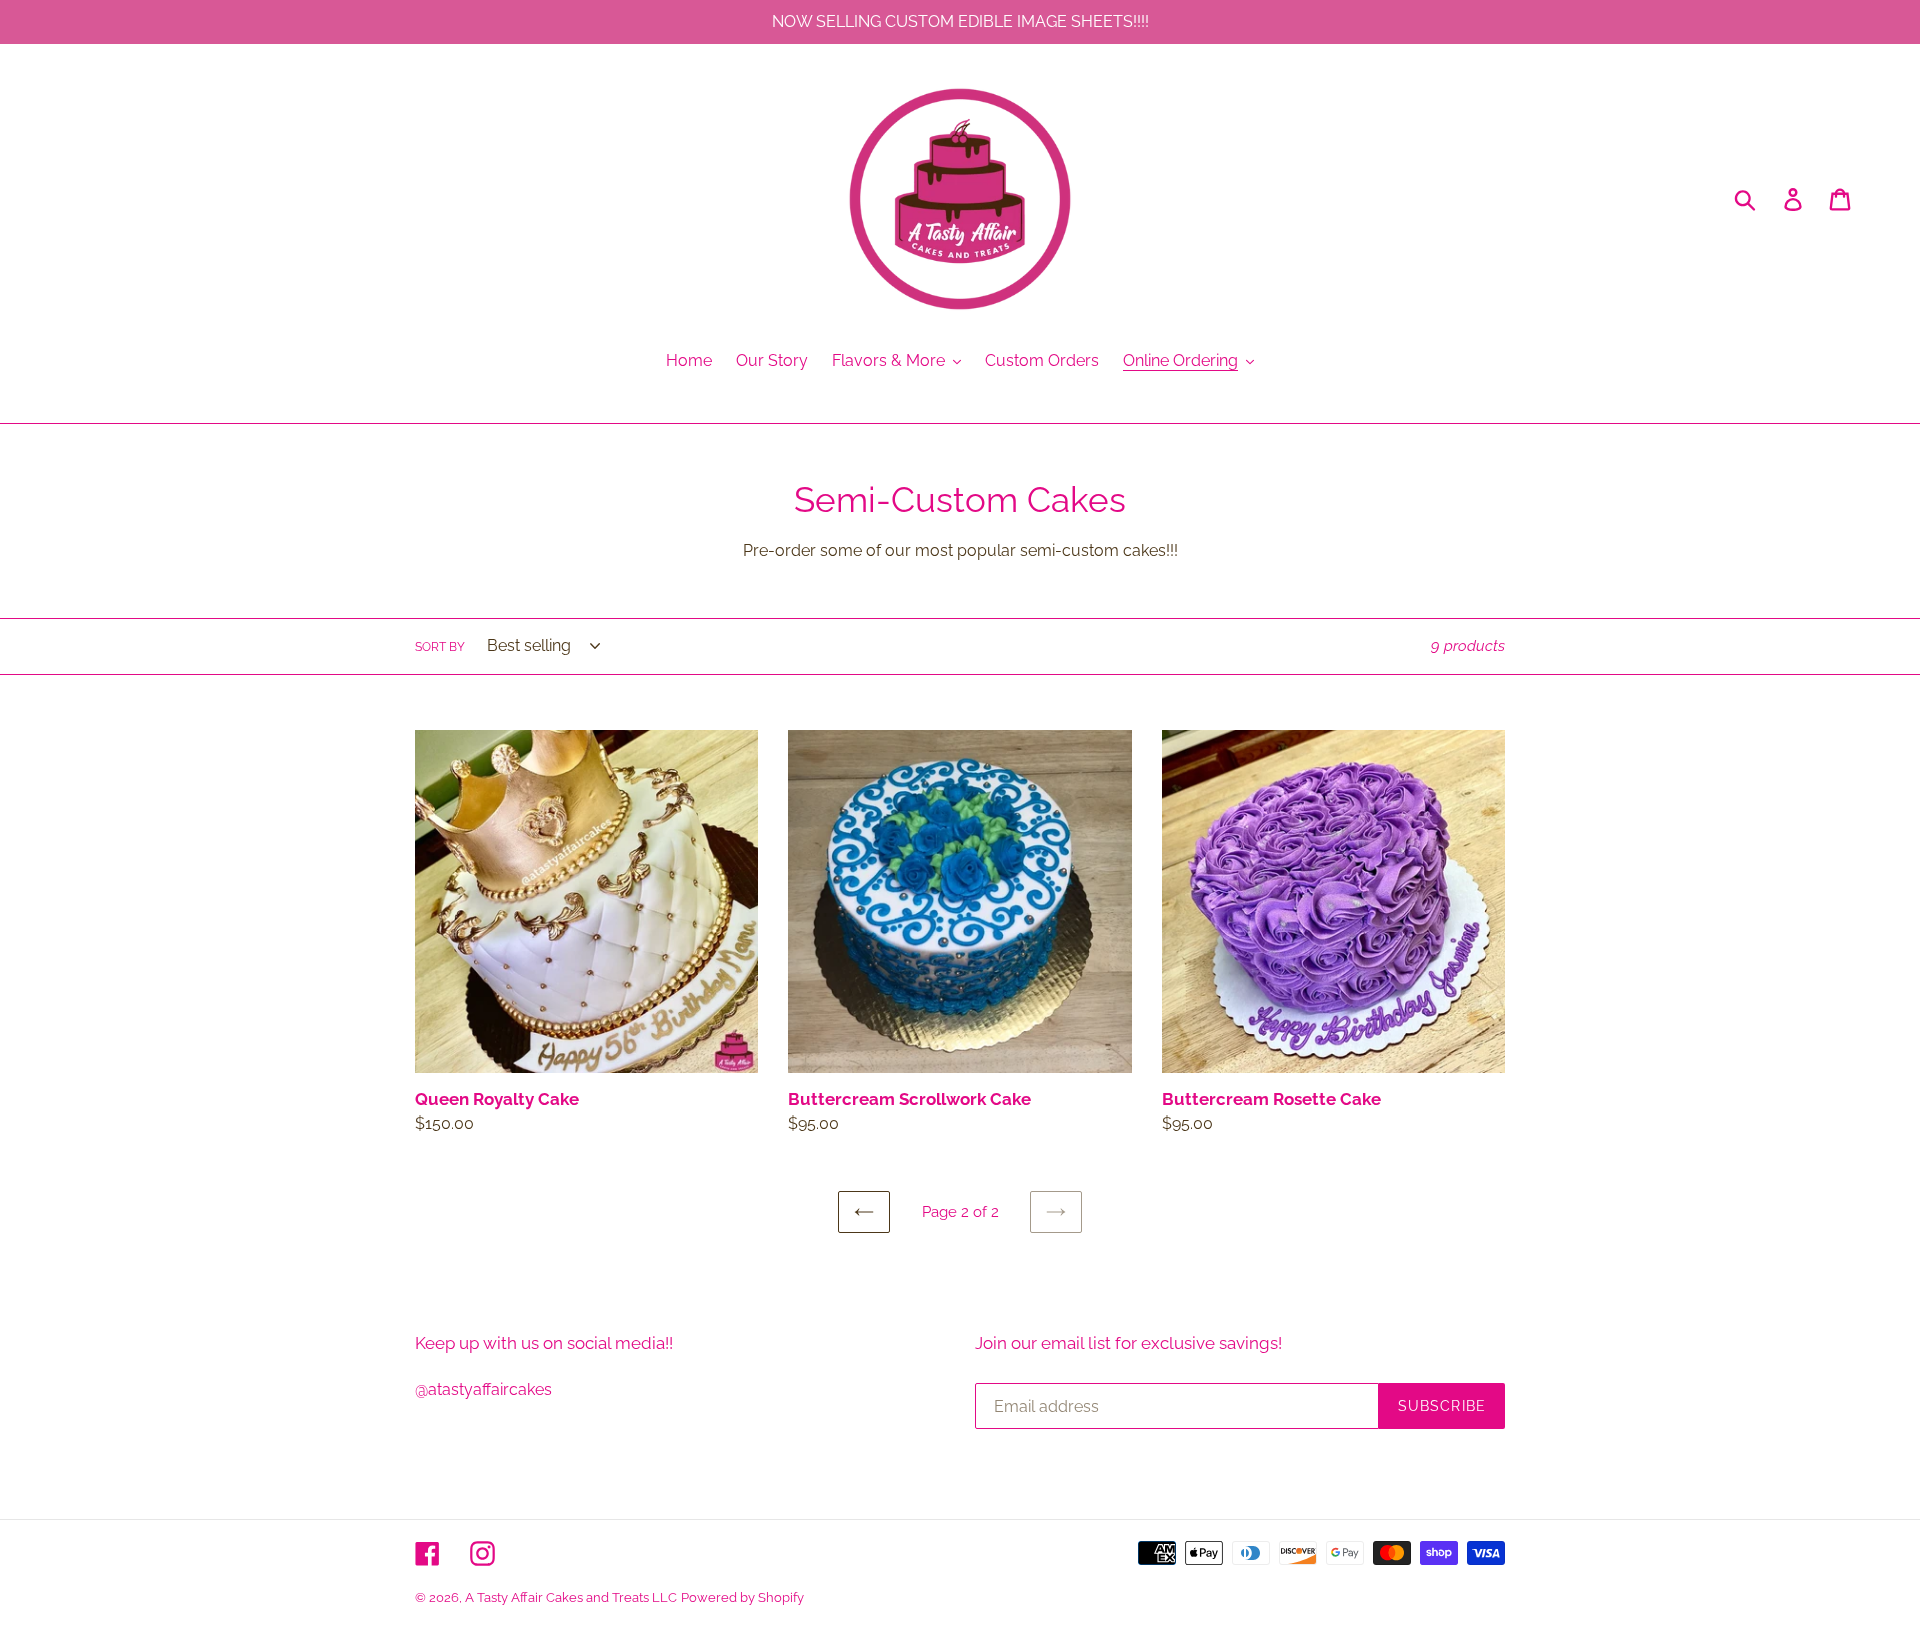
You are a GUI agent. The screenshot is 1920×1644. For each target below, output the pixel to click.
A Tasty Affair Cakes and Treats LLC (571, 1597)
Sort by (440, 647)
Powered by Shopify (742, 1597)
